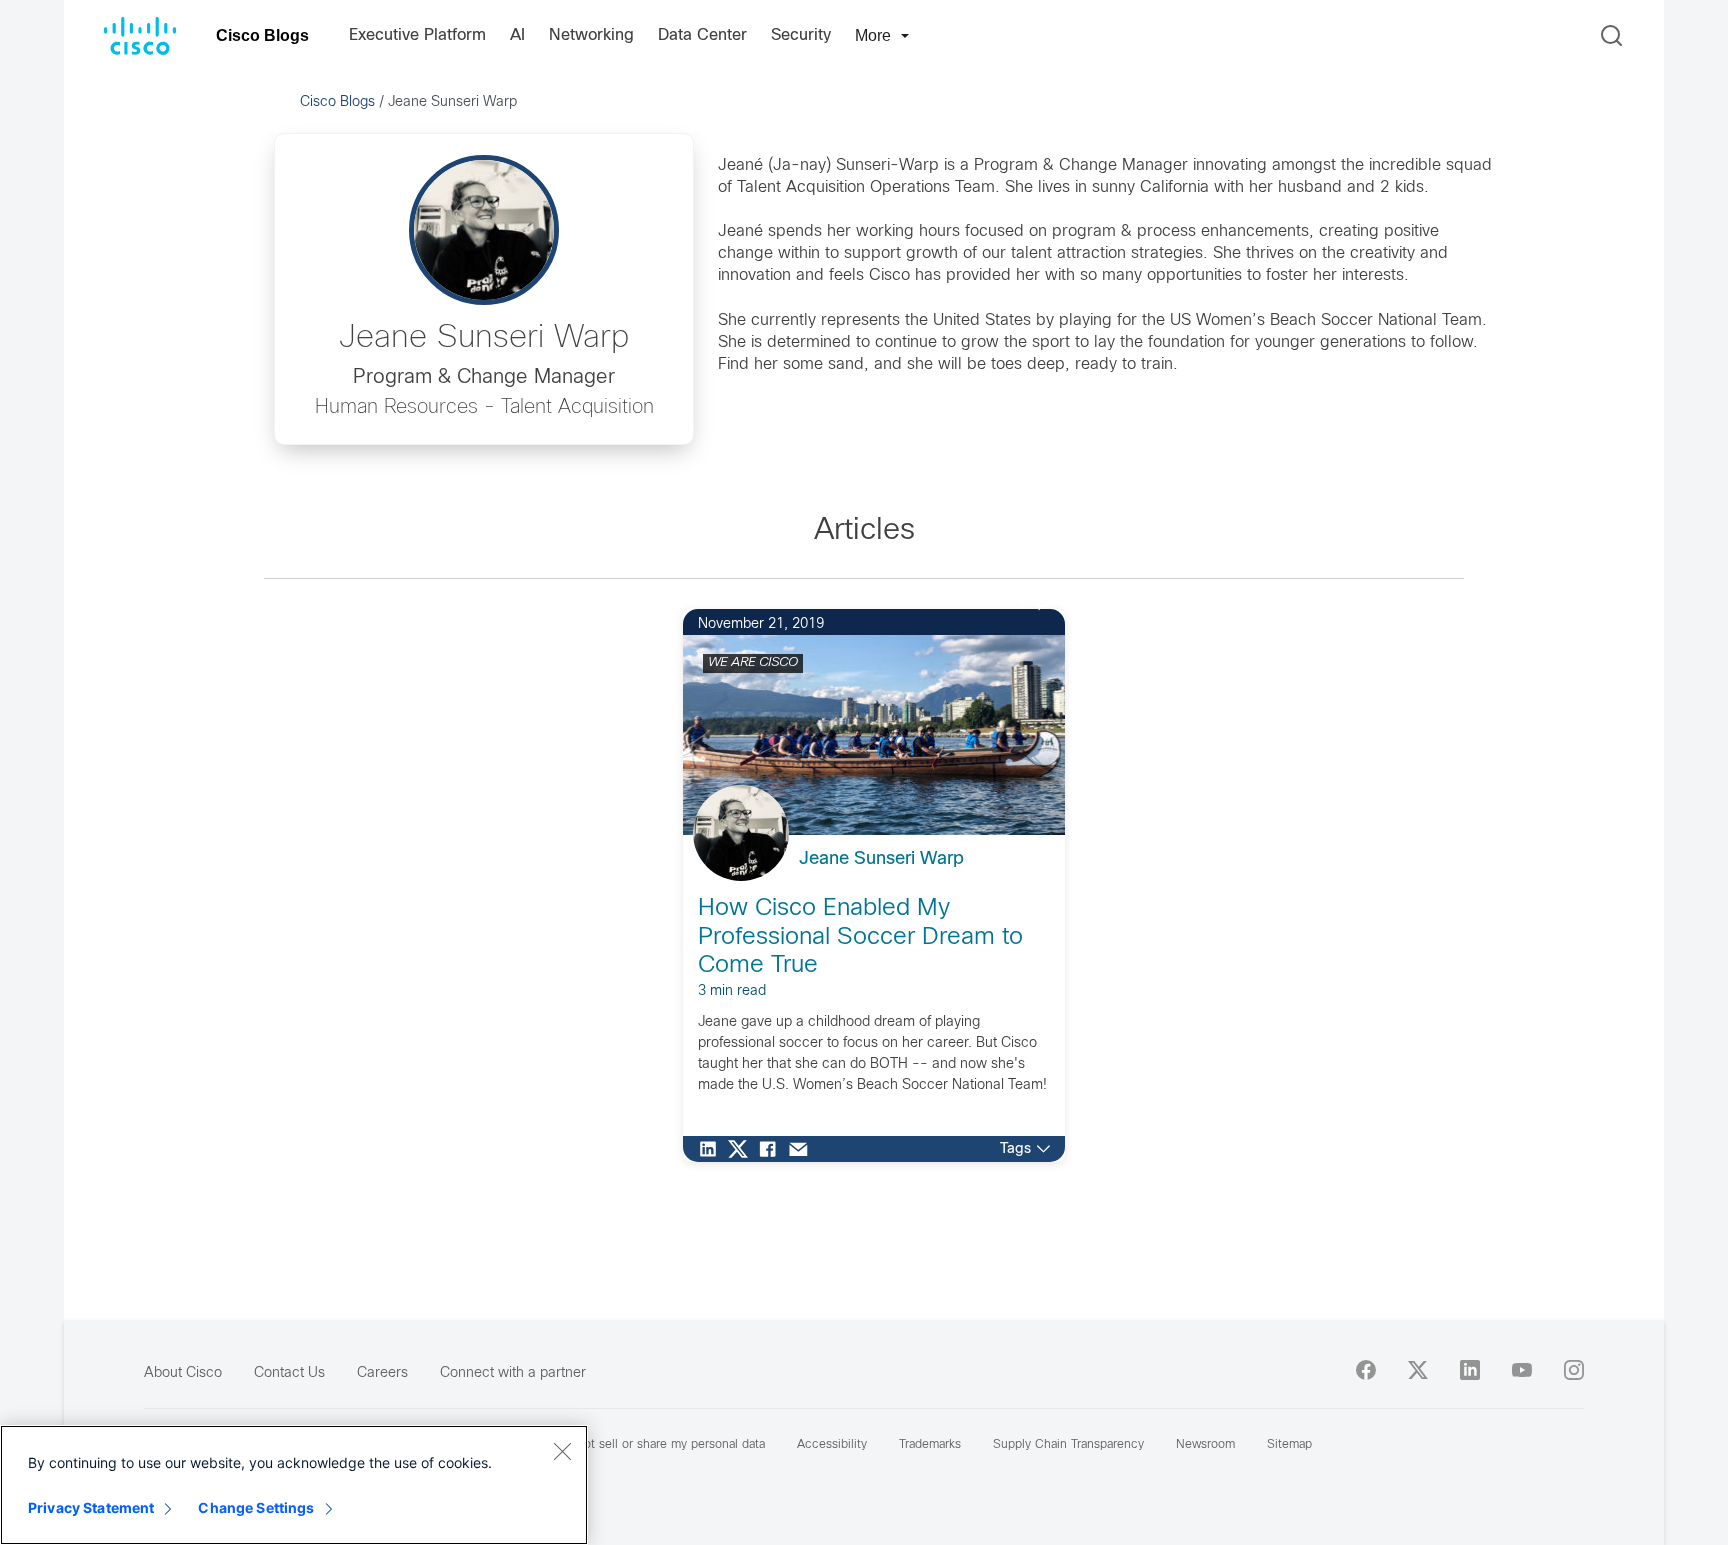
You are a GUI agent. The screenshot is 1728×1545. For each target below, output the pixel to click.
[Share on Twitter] (743, 1149)
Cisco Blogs (262, 35)
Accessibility (832, 1445)
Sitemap (1289, 1445)
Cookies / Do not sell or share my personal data (632, 1445)
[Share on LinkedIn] (713, 1149)
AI (517, 35)
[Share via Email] (803, 1149)
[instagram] (1574, 1370)
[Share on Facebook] (773, 1149)
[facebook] (1366, 1370)
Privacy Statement (91, 1507)
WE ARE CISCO (753, 663)
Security (801, 35)
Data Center (702, 35)
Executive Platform (417, 35)
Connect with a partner (513, 1373)
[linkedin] (1470, 1370)
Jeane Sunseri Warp (881, 859)
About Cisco (183, 1373)
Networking (591, 35)
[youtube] (1522, 1370)
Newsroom (1205, 1445)
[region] (294, 1485)
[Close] (562, 1451)
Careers (382, 1373)
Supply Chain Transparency (1068, 1445)
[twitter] (1418, 1370)
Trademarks (930, 1445)
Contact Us (289, 1373)
